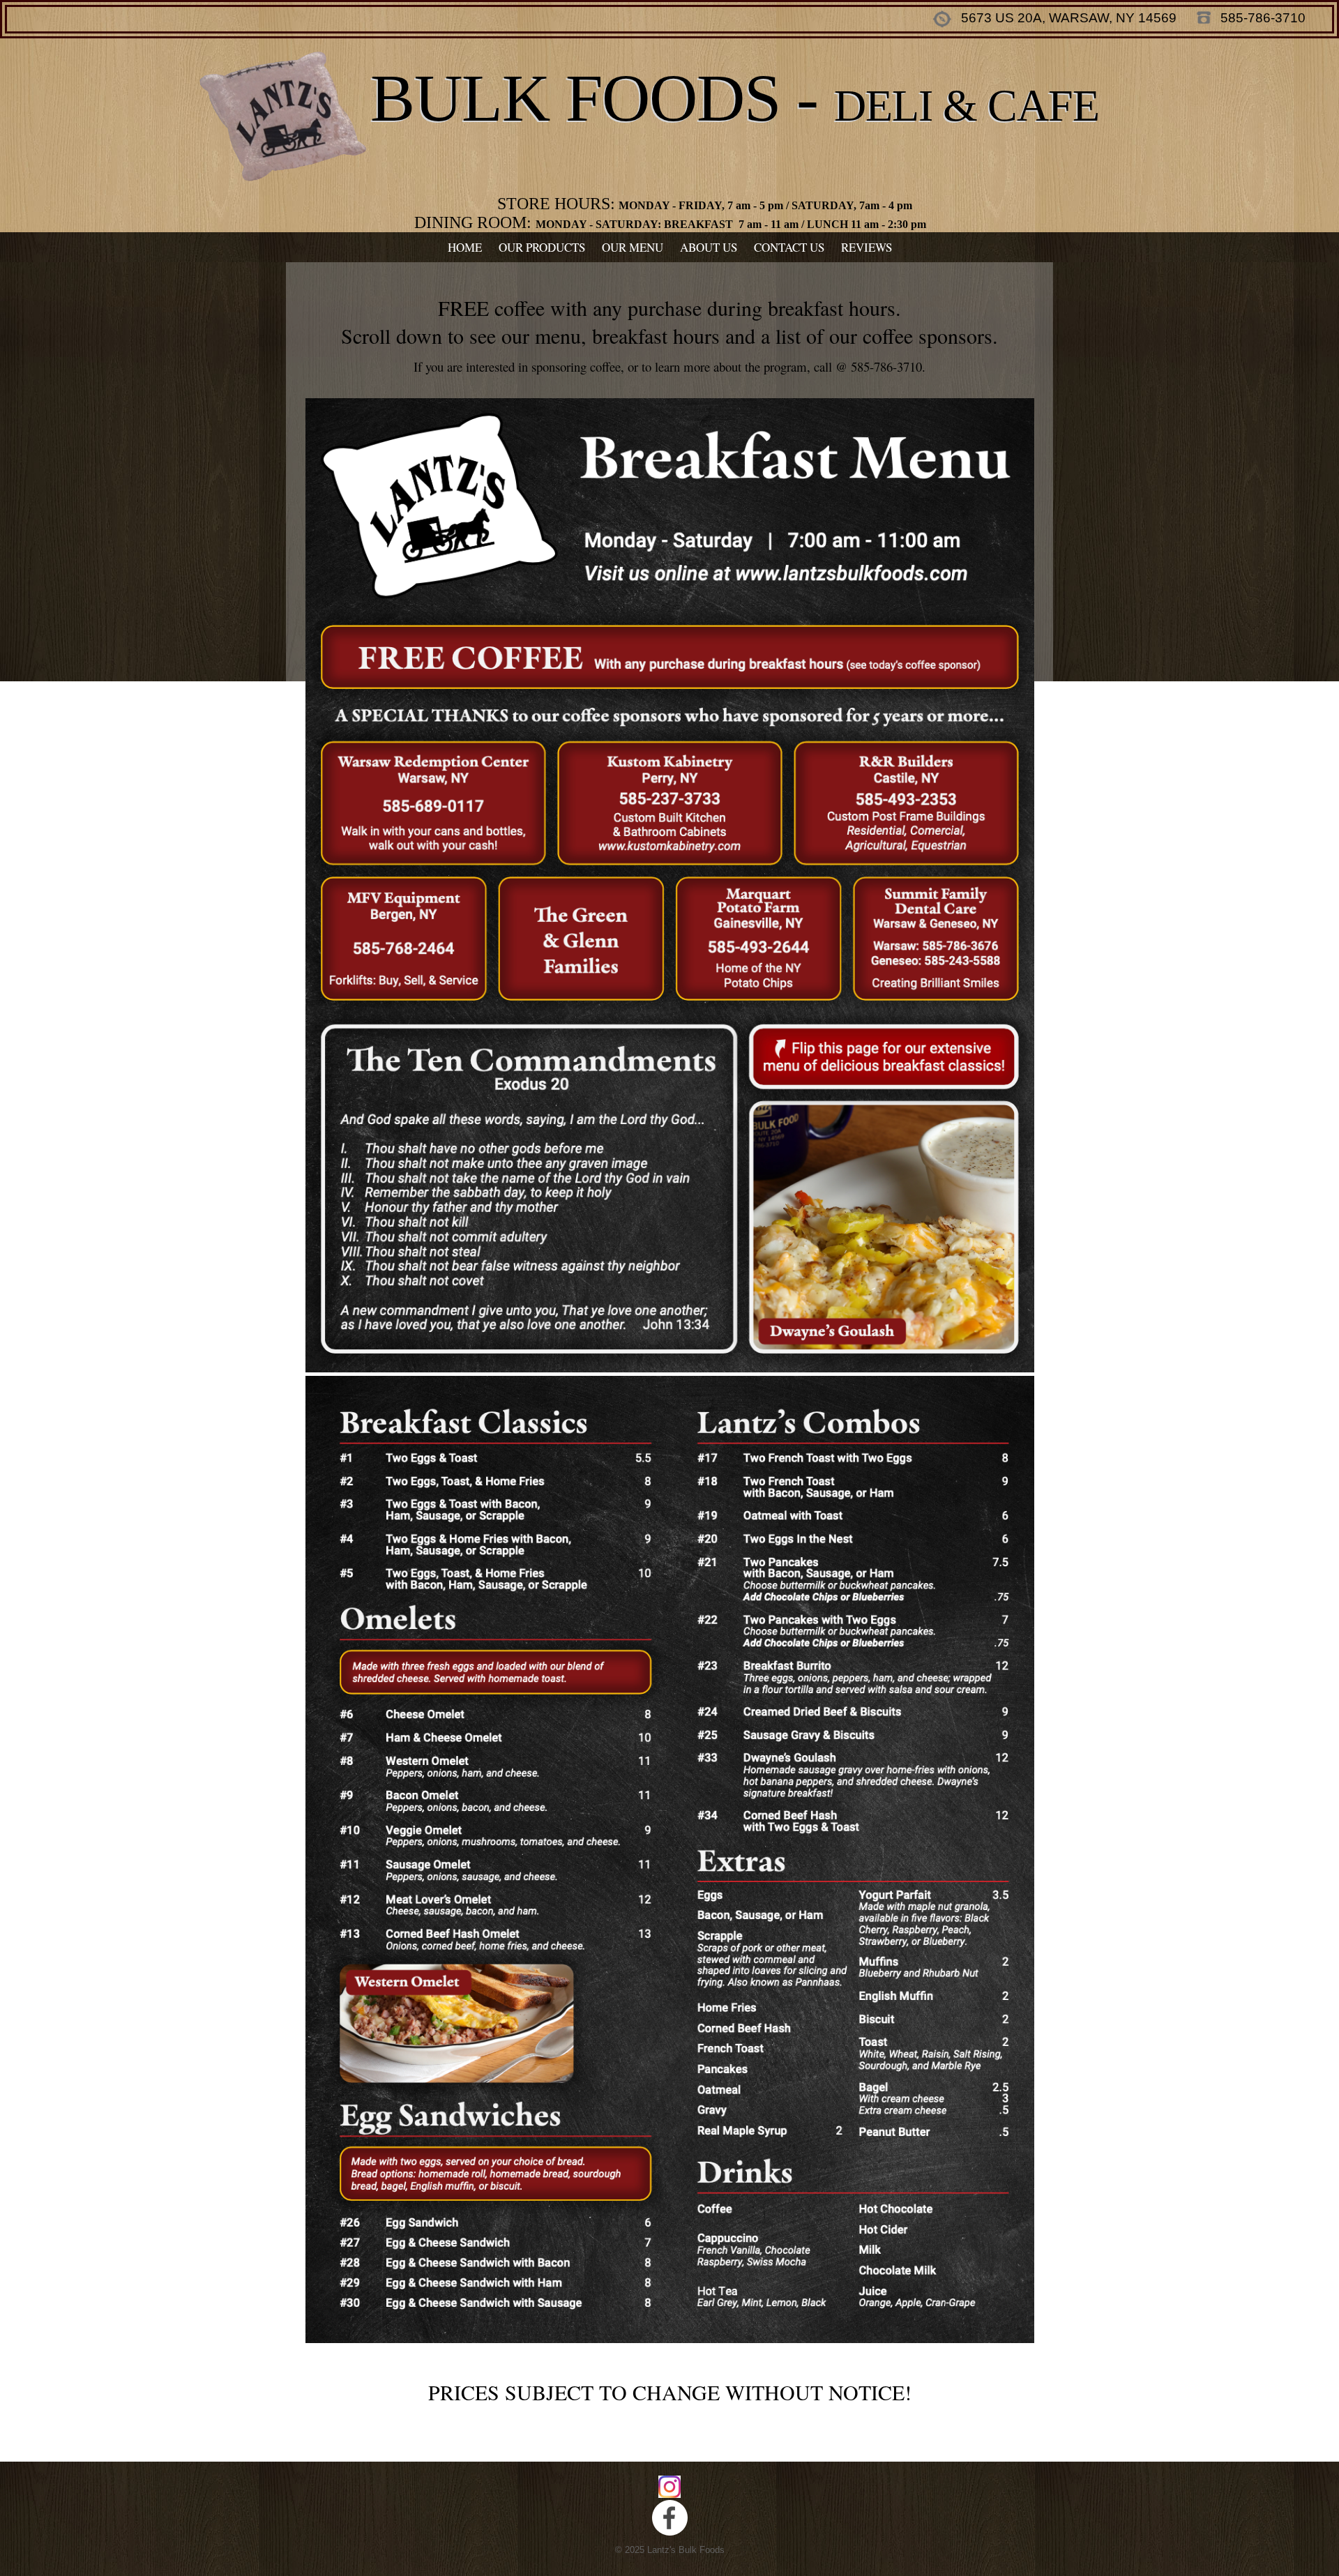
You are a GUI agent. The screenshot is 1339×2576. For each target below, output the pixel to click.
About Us (709, 247)
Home (465, 247)
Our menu (633, 247)
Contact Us (789, 247)
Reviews (867, 247)
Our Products (542, 247)
